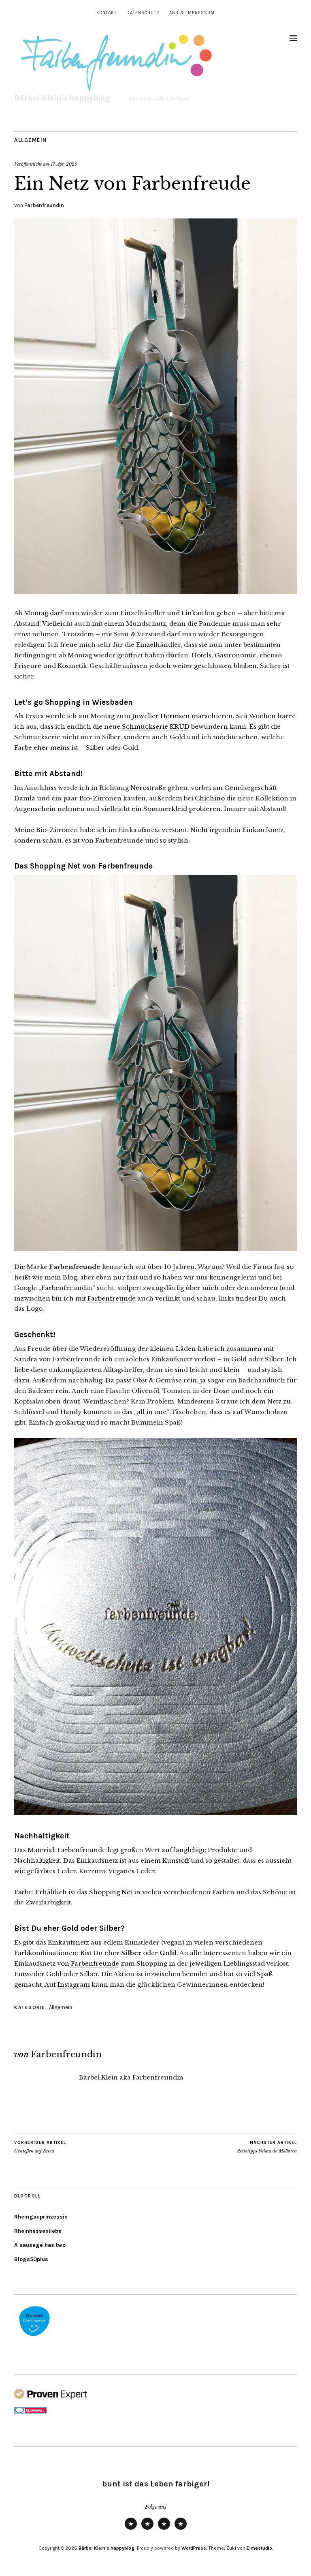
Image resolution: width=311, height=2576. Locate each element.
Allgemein (31, 140)
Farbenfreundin (44, 205)
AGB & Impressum (192, 13)
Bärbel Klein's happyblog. (107, 2548)
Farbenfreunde (112, 1298)
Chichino (210, 798)
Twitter (131, 2529)
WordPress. (194, 2548)
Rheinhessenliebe (38, 2231)
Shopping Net (111, 1892)
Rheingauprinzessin (41, 2217)
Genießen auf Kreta (40, 2147)
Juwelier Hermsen (161, 716)
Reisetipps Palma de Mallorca (267, 2147)
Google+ (164, 2529)
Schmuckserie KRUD (156, 726)
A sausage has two (40, 2245)
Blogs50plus (31, 2259)
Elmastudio (259, 2548)
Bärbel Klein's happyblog (62, 98)
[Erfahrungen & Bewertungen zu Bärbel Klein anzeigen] (51, 2397)
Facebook (181, 2529)
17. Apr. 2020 (64, 164)
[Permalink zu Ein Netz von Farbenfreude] (155, 592)
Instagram (74, 1984)
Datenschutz (143, 13)
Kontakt (107, 13)
